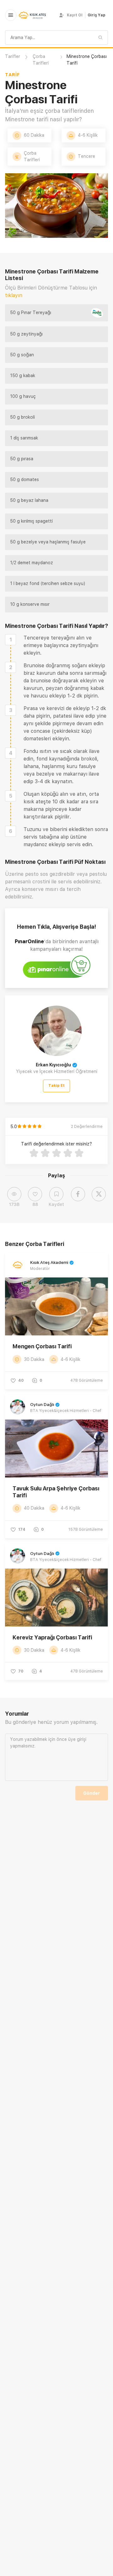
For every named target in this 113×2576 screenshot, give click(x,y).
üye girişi (77, 1739)
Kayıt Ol (75, 15)
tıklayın (14, 295)
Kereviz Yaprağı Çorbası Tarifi (52, 1637)
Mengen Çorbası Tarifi (42, 1346)
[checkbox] (11, 640)
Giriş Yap (97, 15)
